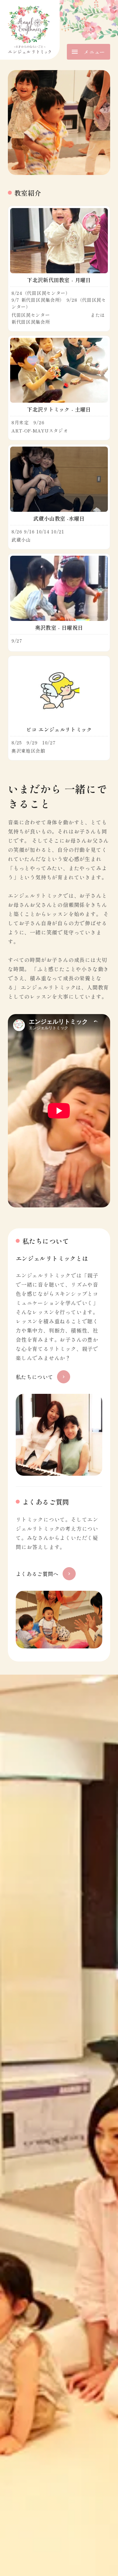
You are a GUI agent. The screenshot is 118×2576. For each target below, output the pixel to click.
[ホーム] (30, 30)
